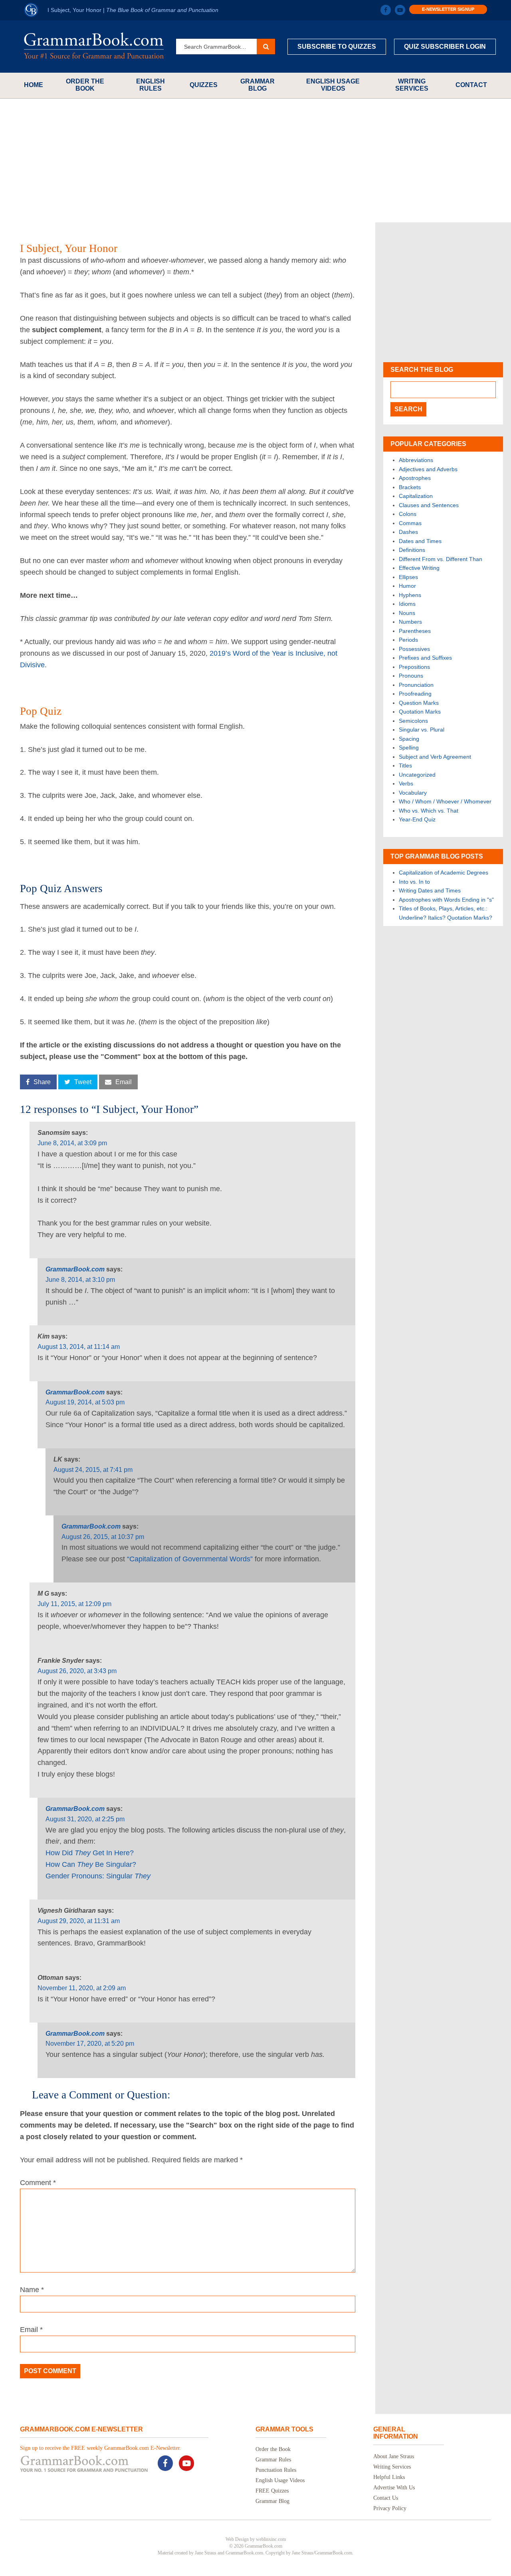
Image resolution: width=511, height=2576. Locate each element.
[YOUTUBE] (400, 10)
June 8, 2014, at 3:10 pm (80, 1280)
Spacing (409, 739)
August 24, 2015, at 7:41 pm (93, 1470)
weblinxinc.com (271, 2539)
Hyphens (410, 595)
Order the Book (85, 85)
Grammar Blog (257, 85)
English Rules (151, 85)
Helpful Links (389, 2477)
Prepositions (414, 667)
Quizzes (204, 85)
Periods (408, 640)
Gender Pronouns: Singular (98, 1876)
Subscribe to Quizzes (337, 47)
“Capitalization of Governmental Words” (190, 1559)
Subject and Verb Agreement (435, 757)
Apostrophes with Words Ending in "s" (446, 900)
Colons (408, 514)
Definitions (412, 550)
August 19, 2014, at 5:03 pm (85, 1402)
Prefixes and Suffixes (425, 658)
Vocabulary (413, 793)
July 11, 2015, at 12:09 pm (74, 1604)
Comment (38, 2183)
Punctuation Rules (276, 2470)
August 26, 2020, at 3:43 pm (77, 1671)
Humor (407, 586)
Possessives (414, 649)
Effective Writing (419, 568)
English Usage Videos (333, 85)
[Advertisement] (255, 161)
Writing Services (412, 85)
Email (31, 2330)
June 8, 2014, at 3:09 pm (72, 1143)
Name (32, 2290)
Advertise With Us (394, 2488)
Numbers (410, 622)
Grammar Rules (273, 2460)
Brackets (410, 487)
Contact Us (386, 2498)
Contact (471, 85)
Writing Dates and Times (430, 890)
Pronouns (411, 676)
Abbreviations (416, 460)
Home (34, 85)
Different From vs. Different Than (441, 559)
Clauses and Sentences (429, 505)
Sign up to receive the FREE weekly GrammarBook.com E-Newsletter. (101, 2448)
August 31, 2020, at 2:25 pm (85, 1819)
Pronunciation (416, 685)
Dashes (408, 532)
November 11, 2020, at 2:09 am (82, 1988)
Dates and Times (420, 541)
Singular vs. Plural (422, 730)
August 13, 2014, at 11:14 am (79, 1347)
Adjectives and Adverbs (428, 469)
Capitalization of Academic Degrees (444, 873)
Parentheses (415, 631)
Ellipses (408, 577)
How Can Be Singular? (91, 1864)
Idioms (407, 604)
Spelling (409, 748)
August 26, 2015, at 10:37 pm (103, 1537)
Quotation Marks (420, 712)
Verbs (406, 783)
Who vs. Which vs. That (429, 811)
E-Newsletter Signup (448, 9)
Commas (410, 523)
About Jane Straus (394, 2456)
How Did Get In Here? (90, 1853)
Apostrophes (415, 478)
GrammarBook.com (75, 1269)
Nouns (407, 613)
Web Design (237, 2539)
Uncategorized (417, 775)
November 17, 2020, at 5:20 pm (90, 2044)
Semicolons (413, 721)
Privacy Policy (390, 2508)
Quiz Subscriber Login (445, 47)
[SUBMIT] (266, 47)
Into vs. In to (414, 882)
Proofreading (415, 694)
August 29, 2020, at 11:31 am (79, 1921)
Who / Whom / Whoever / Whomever (445, 801)
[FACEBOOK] (386, 10)
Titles (405, 765)
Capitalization (416, 496)
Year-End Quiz (417, 819)
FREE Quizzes (272, 2491)
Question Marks (419, 703)
